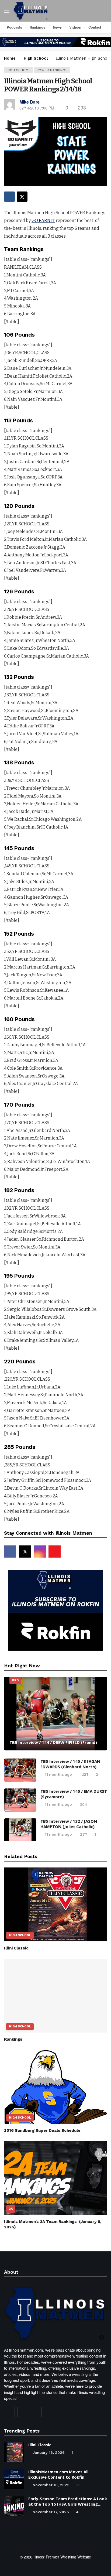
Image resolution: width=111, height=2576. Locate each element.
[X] (25, 1552)
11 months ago (58, 1774)
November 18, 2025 (51, 2485)
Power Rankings (52, 70)
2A (11, 2209)
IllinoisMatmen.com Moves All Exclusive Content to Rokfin (58, 2474)
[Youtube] (55, 1552)
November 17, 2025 (51, 2512)
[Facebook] (10, 1552)
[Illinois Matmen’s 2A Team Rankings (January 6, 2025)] (55, 2178)
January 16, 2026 (49, 2452)
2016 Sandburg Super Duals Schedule (42, 2130)
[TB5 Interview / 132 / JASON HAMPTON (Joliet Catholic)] (20, 1830)
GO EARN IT (43, 220)
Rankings (13, 2039)
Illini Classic (16, 1948)
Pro (15, 1680)
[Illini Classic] (55, 1904)
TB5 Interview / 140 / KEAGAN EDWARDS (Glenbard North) (70, 1764)
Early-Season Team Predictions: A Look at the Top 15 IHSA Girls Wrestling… (68, 2501)
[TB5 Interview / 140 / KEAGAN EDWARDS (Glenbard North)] (20, 1770)
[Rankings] (55, 1996)
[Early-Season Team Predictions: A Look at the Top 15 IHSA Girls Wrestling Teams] (14, 2506)
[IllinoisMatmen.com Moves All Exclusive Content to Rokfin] (14, 2479)
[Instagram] (40, 1552)
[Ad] (55, 42)
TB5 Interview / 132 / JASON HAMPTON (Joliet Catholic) (69, 1824)
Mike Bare (30, 102)
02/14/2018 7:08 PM (37, 108)
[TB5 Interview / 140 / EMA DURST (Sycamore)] (20, 1800)
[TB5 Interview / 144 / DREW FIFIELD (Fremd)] (55, 1714)
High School (18, 70)
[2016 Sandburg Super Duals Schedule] (55, 2087)
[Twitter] (23, 2412)
